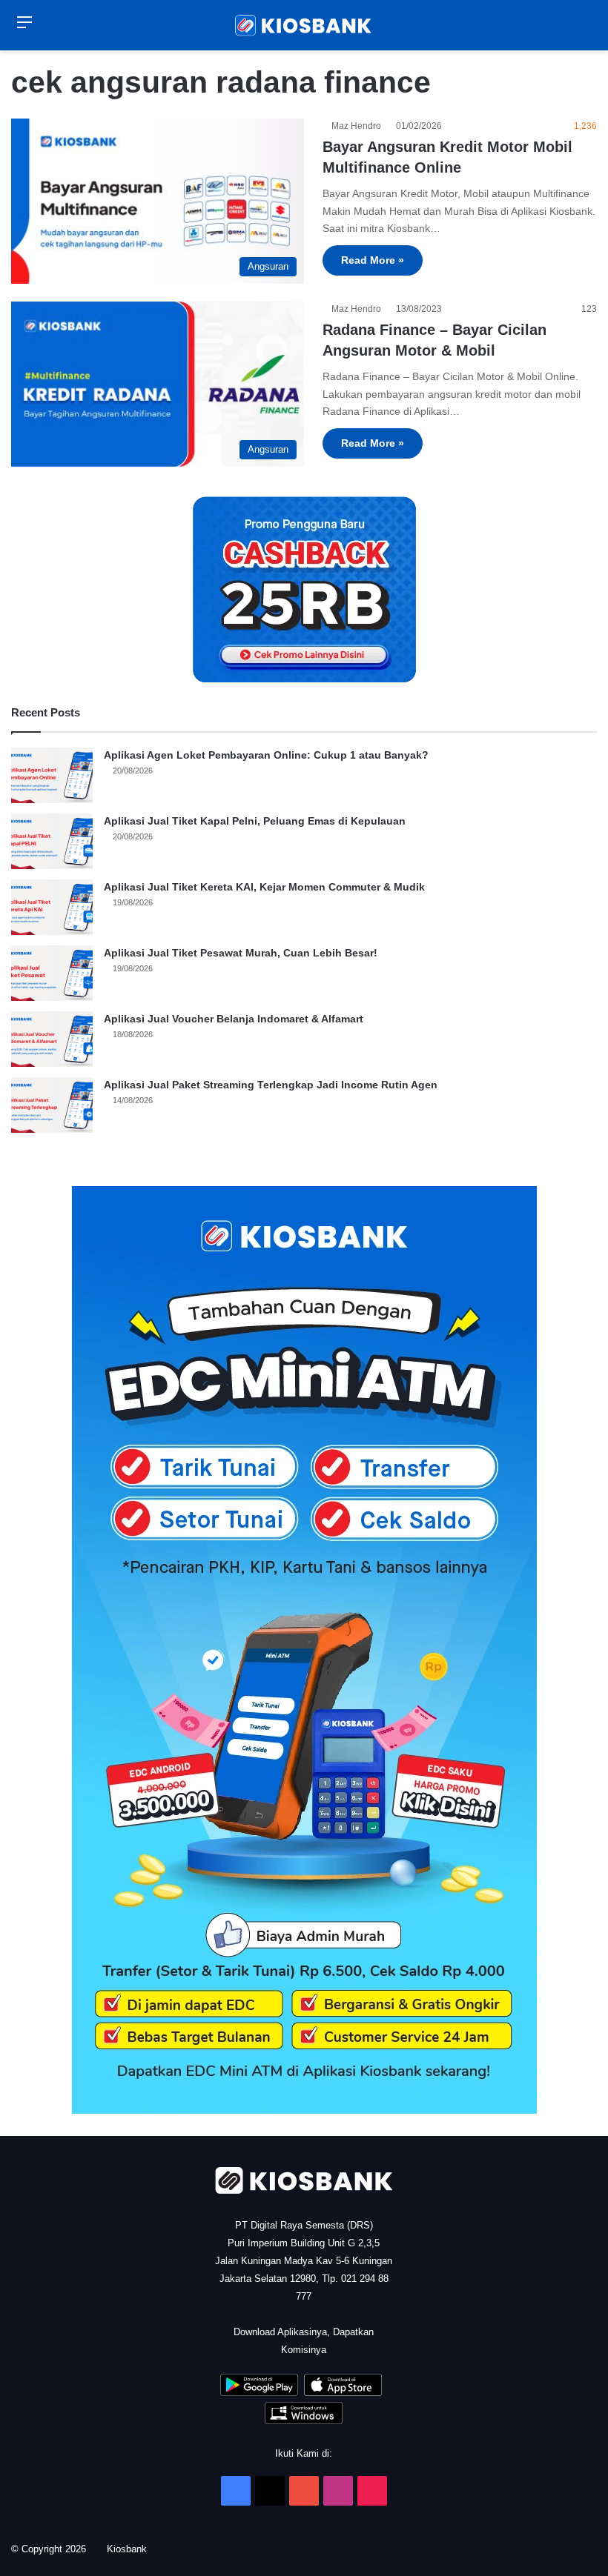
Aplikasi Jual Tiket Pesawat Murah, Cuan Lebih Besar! (241, 953)
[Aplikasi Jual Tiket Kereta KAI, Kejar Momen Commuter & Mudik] (52, 907)
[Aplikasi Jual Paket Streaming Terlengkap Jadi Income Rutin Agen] (52, 1105)
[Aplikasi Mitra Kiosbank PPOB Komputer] (304, 2421)
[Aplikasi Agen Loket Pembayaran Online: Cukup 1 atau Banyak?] (52, 775)
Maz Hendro (358, 126)
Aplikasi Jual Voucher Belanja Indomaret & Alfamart (234, 1019)
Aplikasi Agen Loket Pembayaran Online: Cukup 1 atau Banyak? (266, 755)
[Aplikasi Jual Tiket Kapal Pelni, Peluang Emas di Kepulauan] (52, 841)
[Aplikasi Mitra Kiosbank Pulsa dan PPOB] (259, 2393)
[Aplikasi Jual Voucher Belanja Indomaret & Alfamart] (52, 1039)
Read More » (373, 260)
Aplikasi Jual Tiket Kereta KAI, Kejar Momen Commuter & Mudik (264, 887)
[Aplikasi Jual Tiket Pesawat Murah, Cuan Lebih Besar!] (52, 973)
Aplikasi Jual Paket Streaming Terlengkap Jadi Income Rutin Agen (271, 1085)
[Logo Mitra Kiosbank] (304, 25)
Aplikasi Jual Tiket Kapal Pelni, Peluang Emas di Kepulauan (255, 821)
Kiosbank (132, 2549)
